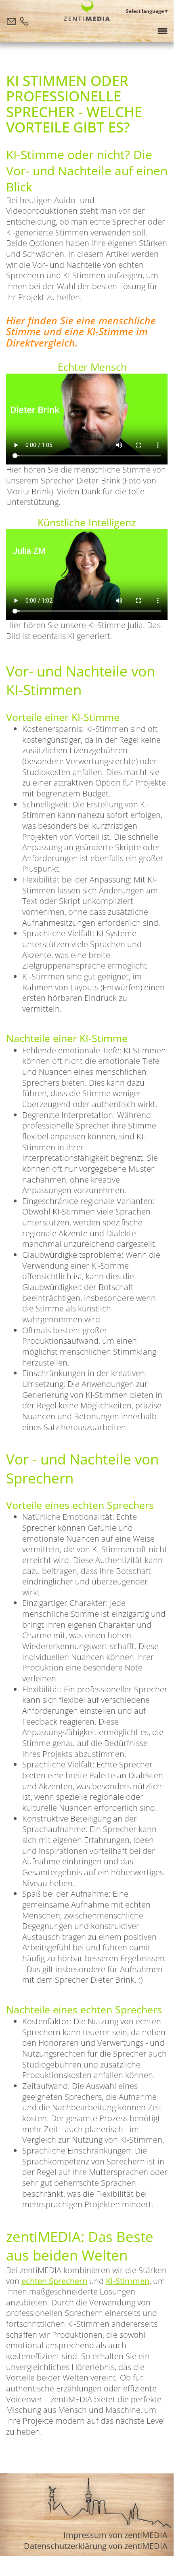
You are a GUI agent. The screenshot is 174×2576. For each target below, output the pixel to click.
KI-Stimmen (128, 2281)
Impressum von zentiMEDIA (115, 2535)
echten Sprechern (54, 2281)
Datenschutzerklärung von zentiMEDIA (96, 2546)
